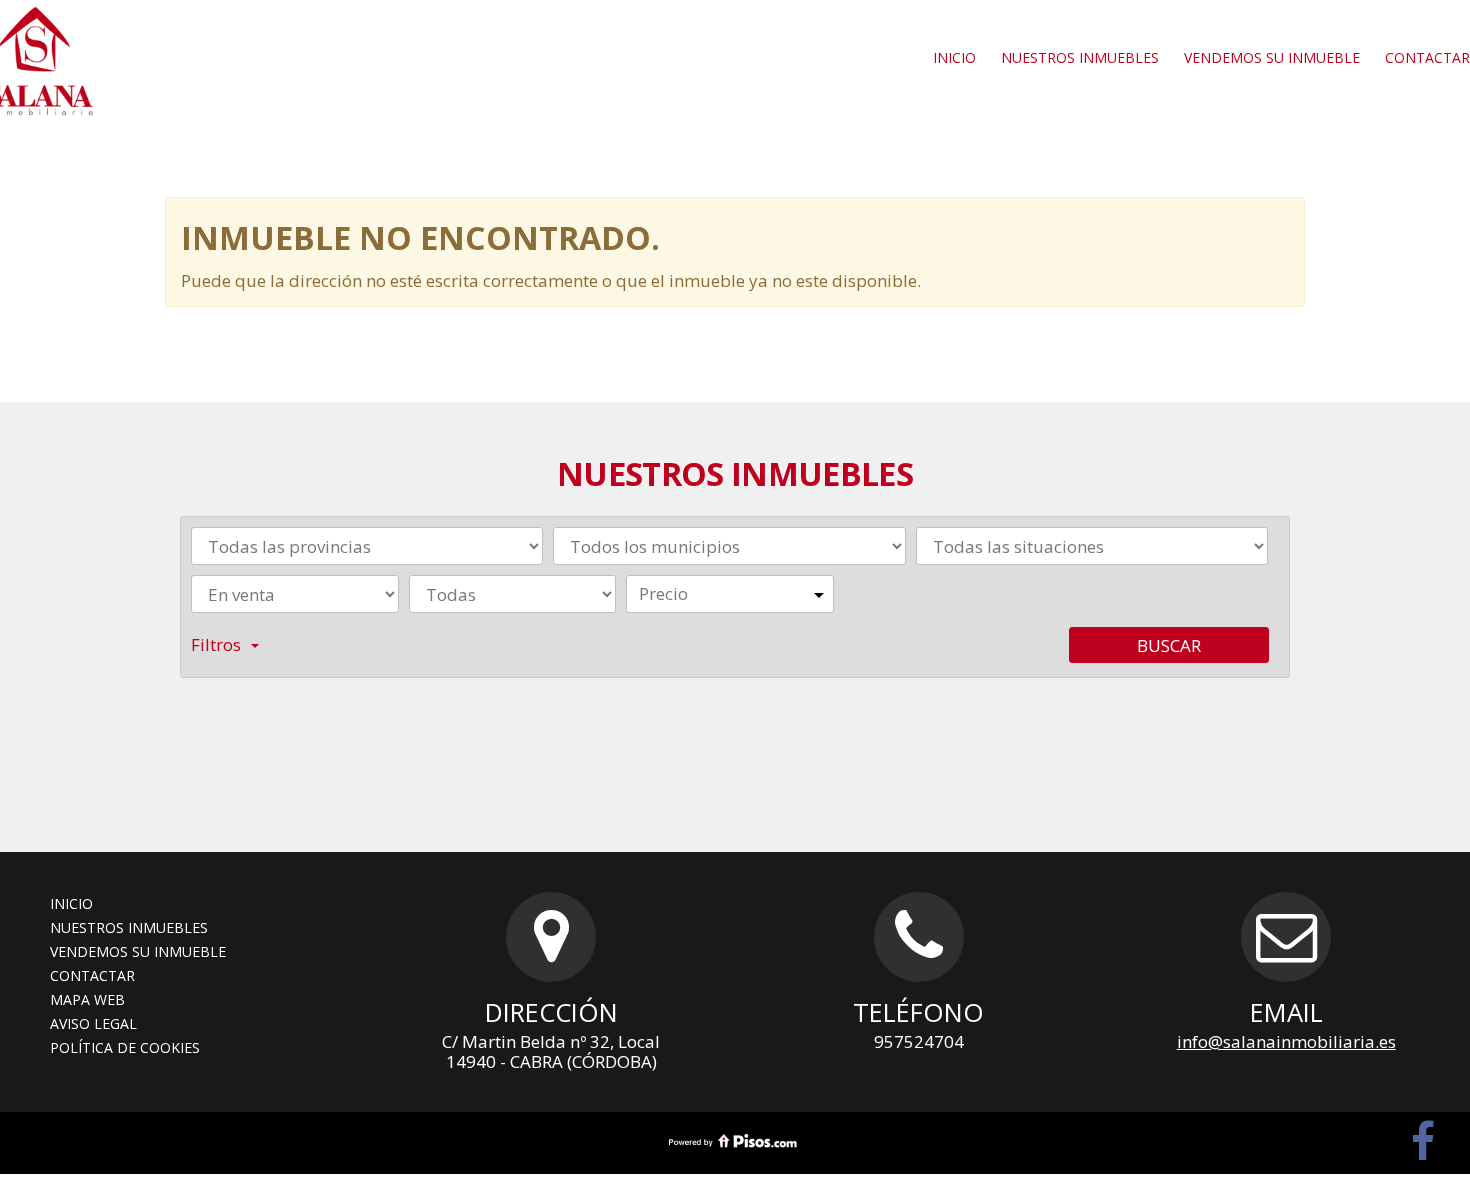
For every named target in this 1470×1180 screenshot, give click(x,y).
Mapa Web (87, 999)
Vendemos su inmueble (1272, 57)
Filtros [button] (216, 644)
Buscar (1169, 645)
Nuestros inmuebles (1080, 57)
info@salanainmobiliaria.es (1286, 1041)
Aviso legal (93, 1023)
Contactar (92, 975)
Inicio (954, 57)
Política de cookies (125, 1047)
